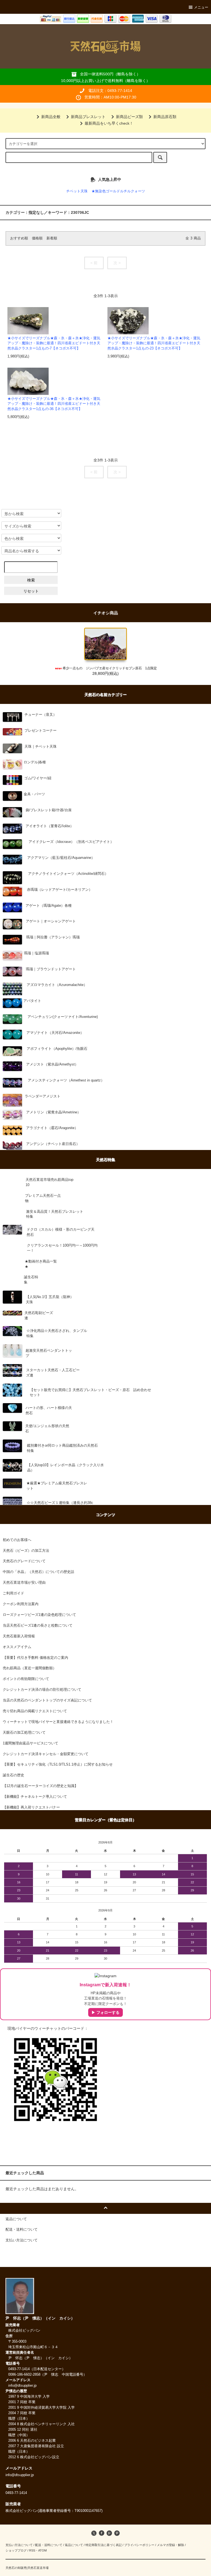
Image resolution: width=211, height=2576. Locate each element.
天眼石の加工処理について (24, 1733)
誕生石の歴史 (13, 1775)
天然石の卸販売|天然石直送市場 (27, 2568)
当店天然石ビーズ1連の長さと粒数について (38, 1626)
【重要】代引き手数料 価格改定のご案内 (35, 1658)
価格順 (37, 238)
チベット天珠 (77, 191)
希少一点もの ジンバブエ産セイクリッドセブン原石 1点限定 (110, 668)
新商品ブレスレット (88, 117)
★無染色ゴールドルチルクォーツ (118, 191)
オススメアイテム (17, 1647)
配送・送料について (49, 2545)
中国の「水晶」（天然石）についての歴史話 (38, 1572)
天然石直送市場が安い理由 (24, 1583)
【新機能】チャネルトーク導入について (35, 1797)
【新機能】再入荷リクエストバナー (31, 1807)
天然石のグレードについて (24, 1561)
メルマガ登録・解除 (170, 2545)
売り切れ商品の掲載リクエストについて (35, 1711)
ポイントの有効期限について (26, 1679)
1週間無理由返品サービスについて (30, 1743)
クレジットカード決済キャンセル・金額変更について (46, 1754)
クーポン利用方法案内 (21, 1604)
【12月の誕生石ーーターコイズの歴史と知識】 (40, 1786)
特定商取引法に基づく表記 (104, 2545)
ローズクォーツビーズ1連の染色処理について (39, 1615)
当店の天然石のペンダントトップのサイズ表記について (47, 1700)
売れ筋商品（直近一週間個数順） (30, 1668)
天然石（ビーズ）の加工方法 (26, 1551)
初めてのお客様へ (17, 1540)
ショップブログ (16, 2550)
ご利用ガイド (13, 1593)
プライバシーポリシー (139, 2545)
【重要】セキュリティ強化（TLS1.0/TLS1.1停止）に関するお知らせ (58, 1764)
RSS (32, 2550)
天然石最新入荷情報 (19, 1636)
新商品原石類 (165, 117)
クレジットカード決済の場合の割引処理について (42, 1690)
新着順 (52, 238)
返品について (74, 2545)
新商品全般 (51, 117)
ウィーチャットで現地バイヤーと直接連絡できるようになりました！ (58, 1722)
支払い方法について (19, 2545)
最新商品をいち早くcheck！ (109, 123)
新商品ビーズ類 (129, 117)
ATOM (42, 2550)
